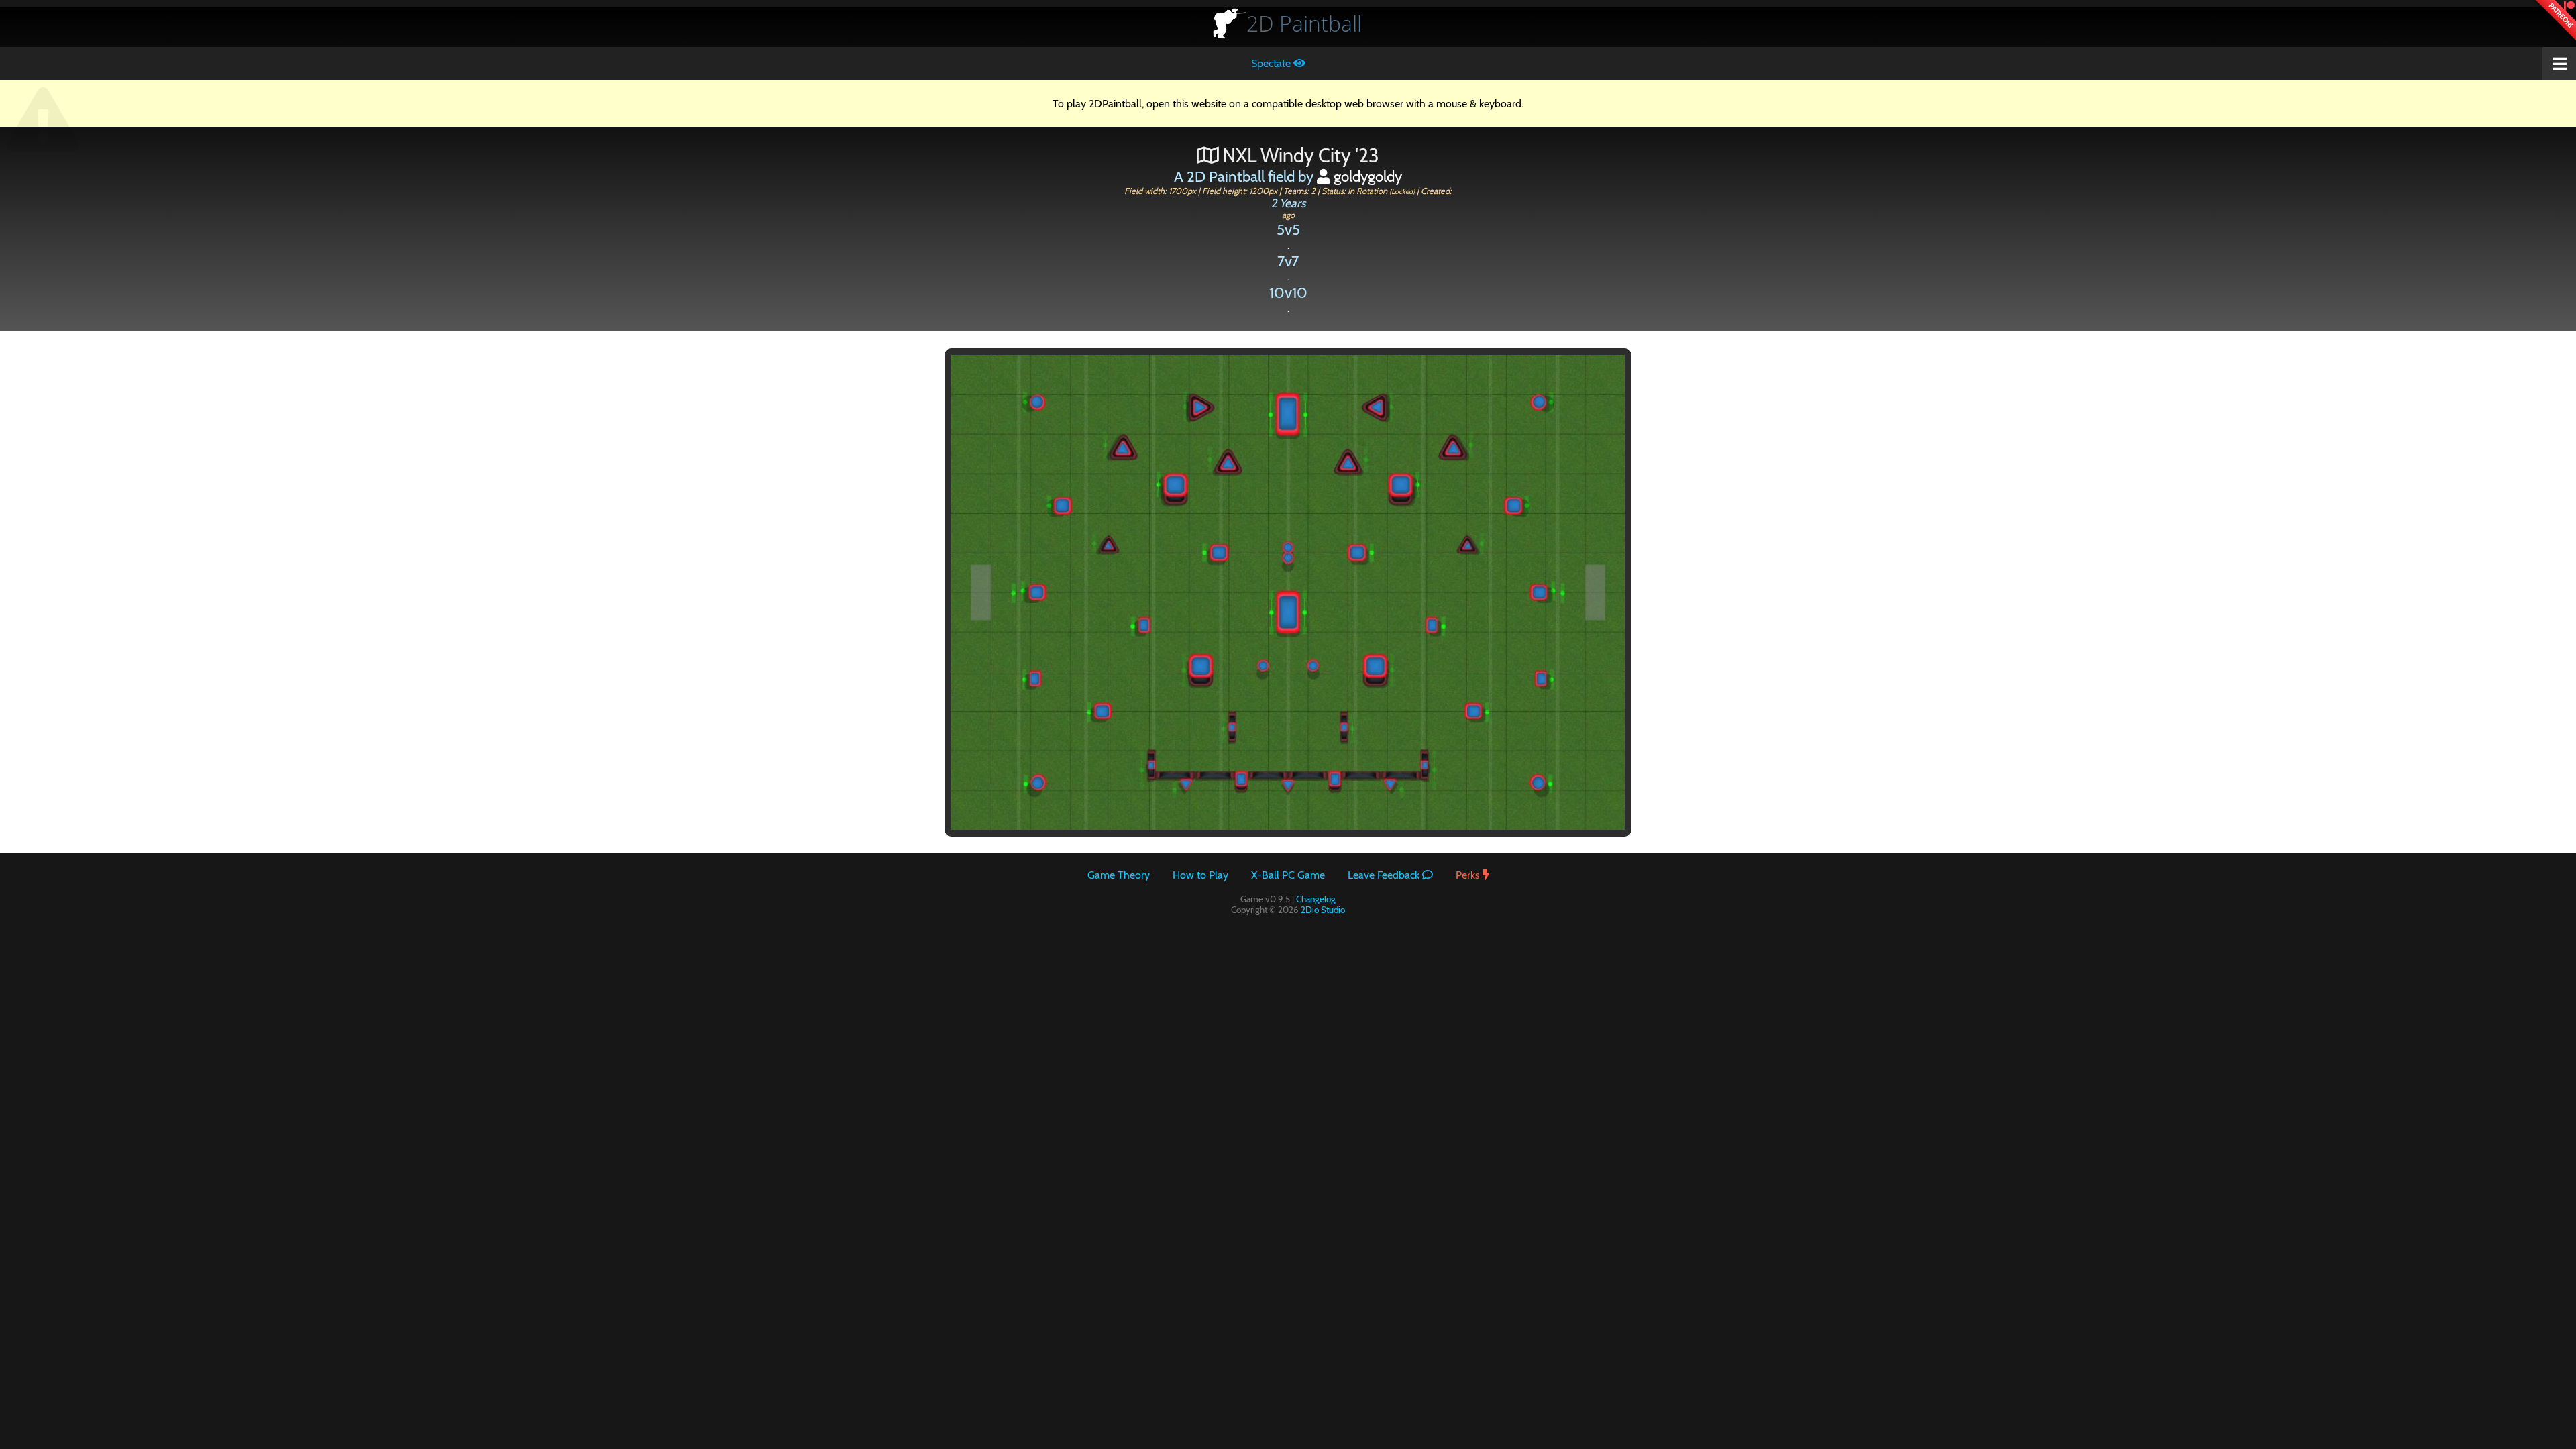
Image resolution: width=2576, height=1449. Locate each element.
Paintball (1304, 23)
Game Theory (1119, 875)
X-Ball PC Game (1288, 875)
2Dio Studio (1323, 910)
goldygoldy (1366, 176)
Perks (1469, 875)
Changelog (1316, 899)
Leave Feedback (1385, 875)
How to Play (1200, 875)
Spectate (1272, 63)
